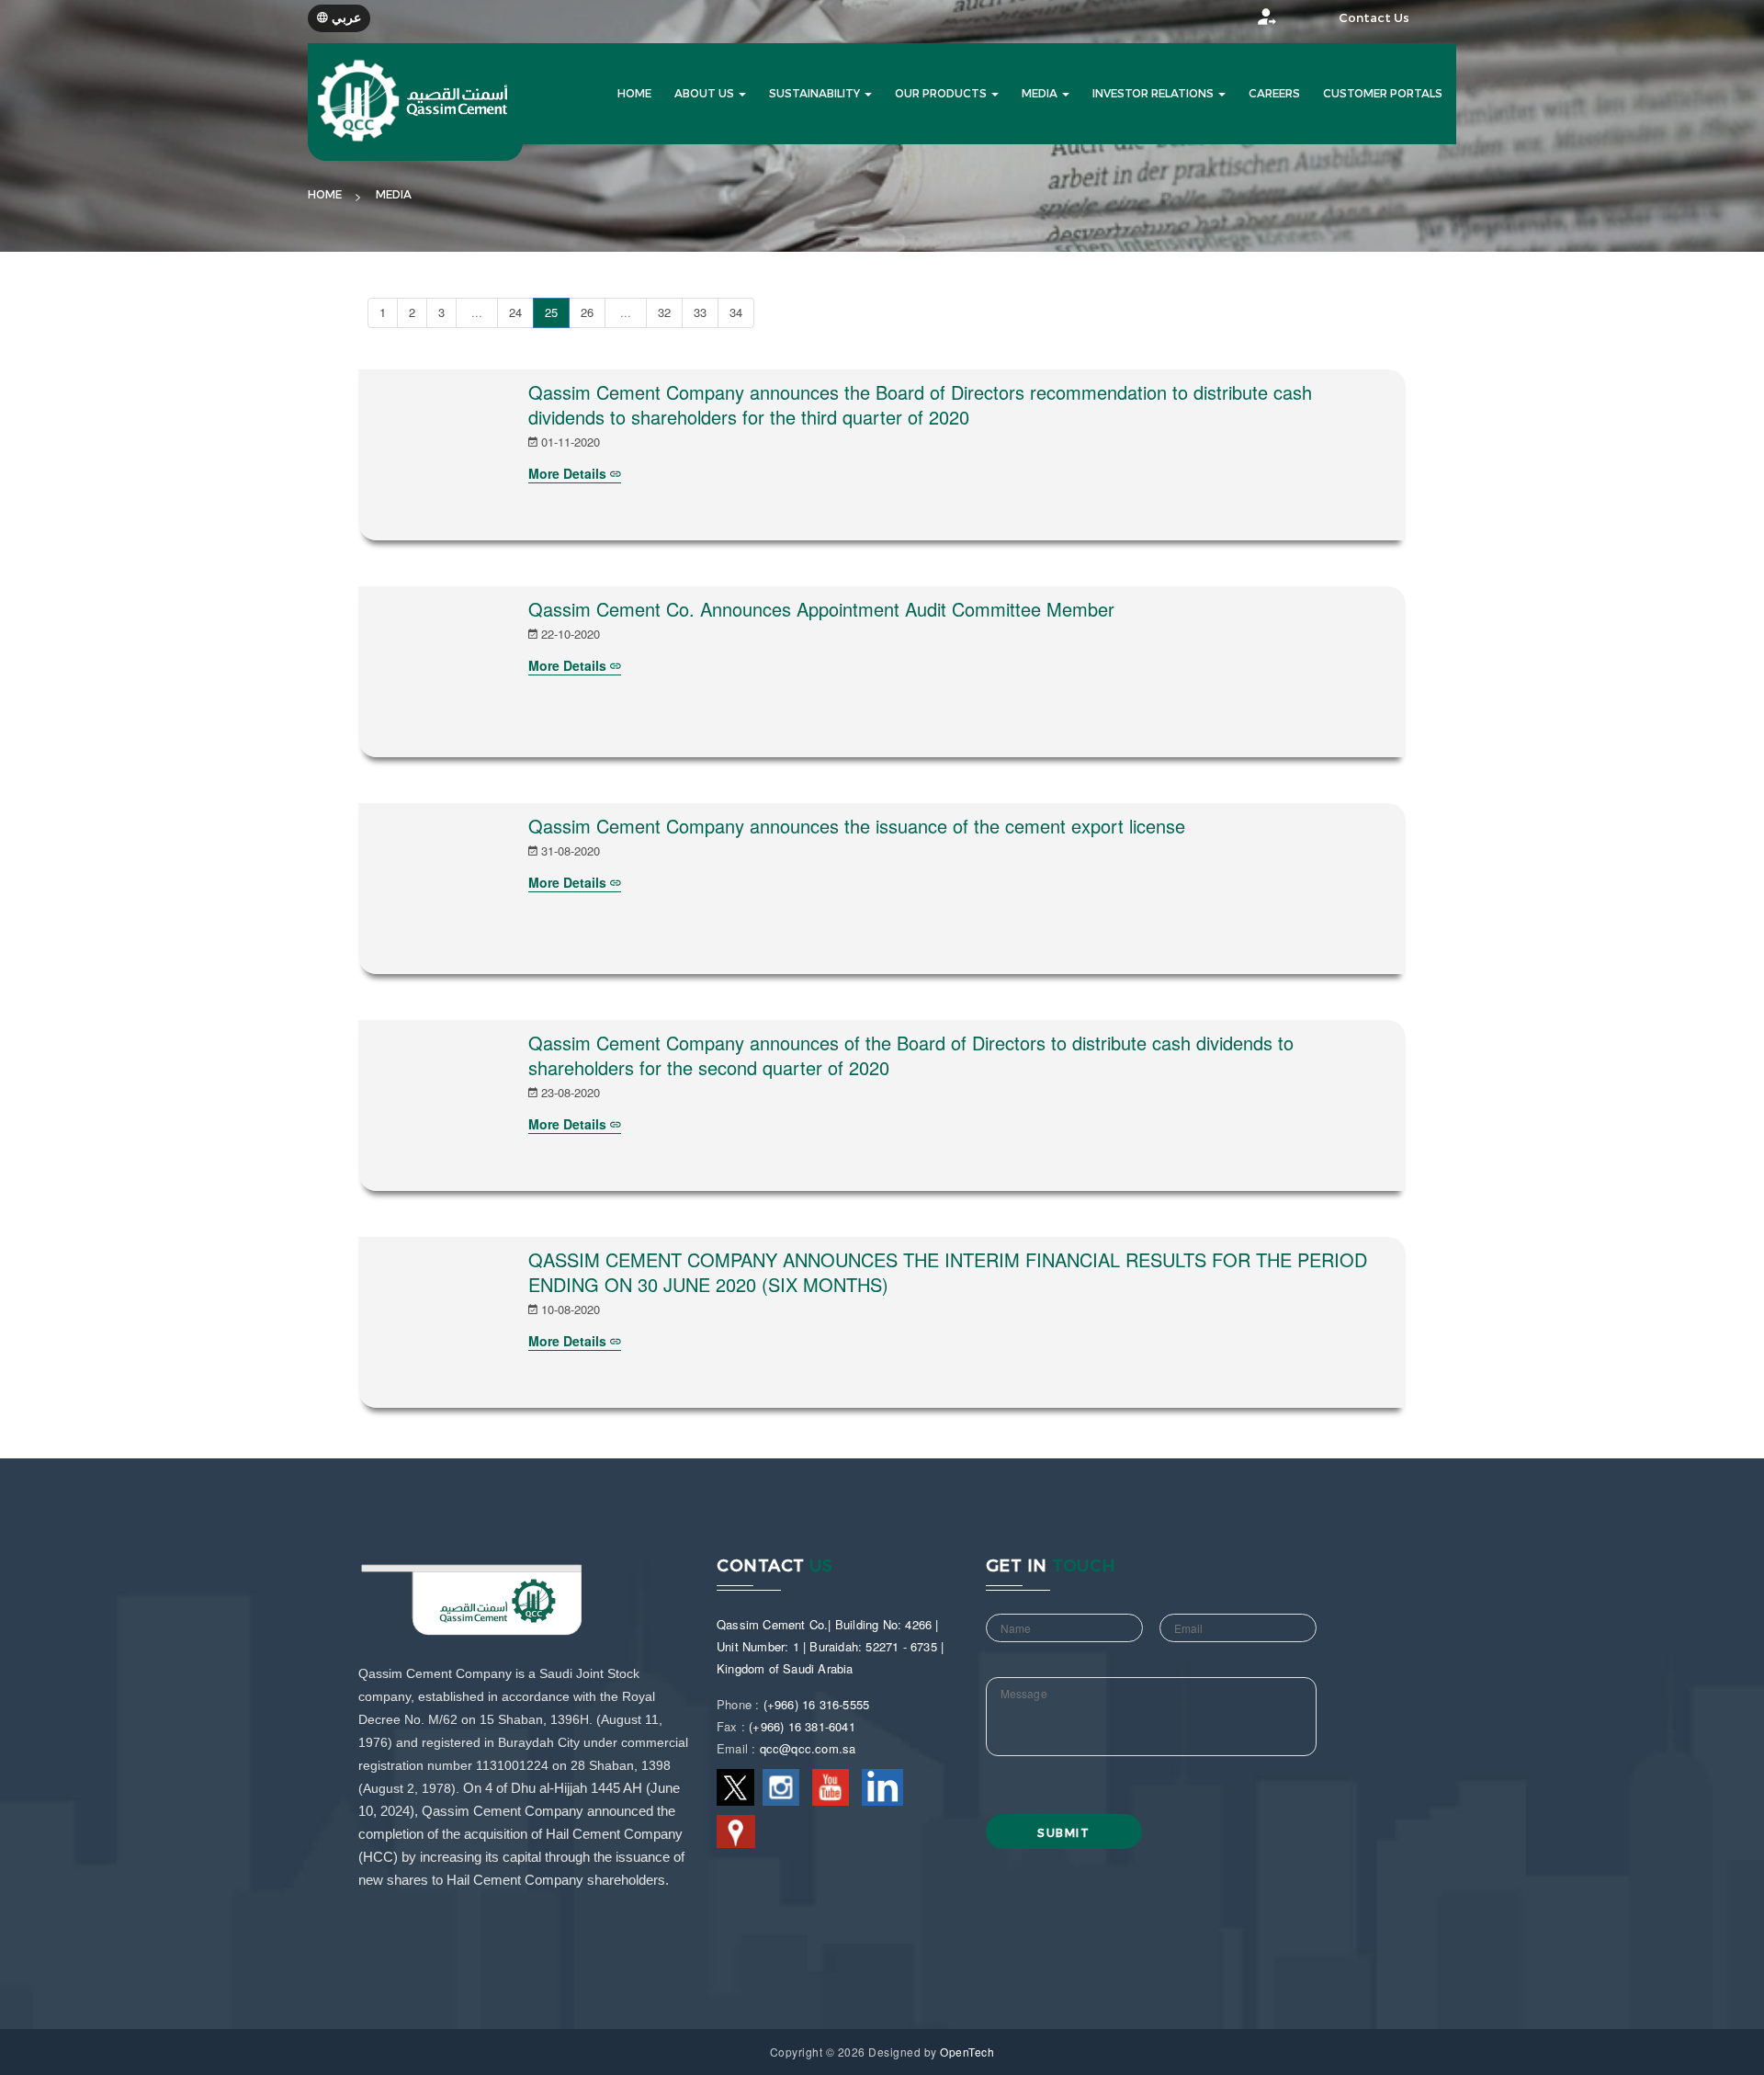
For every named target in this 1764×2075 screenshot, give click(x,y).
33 (700, 312)
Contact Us (1374, 18)
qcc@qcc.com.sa (808, 1748)
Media (1041, 94)
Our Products (942, 94)
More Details (569, 473)
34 (736, 312)
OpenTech (967, 2052)
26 (587, 312)
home (634, 94)
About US (706, 94)
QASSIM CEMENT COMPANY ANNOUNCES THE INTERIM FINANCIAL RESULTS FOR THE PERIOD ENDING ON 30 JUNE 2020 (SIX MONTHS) (948, 1272)
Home (325, 195)
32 (664, 312)
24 (515, 312)
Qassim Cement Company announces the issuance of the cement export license (857, 826)
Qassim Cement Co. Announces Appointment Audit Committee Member (821, 609)
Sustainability (816, 94)
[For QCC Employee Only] (1249, 22)
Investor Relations (1154, 94)
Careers (1274, 94)
